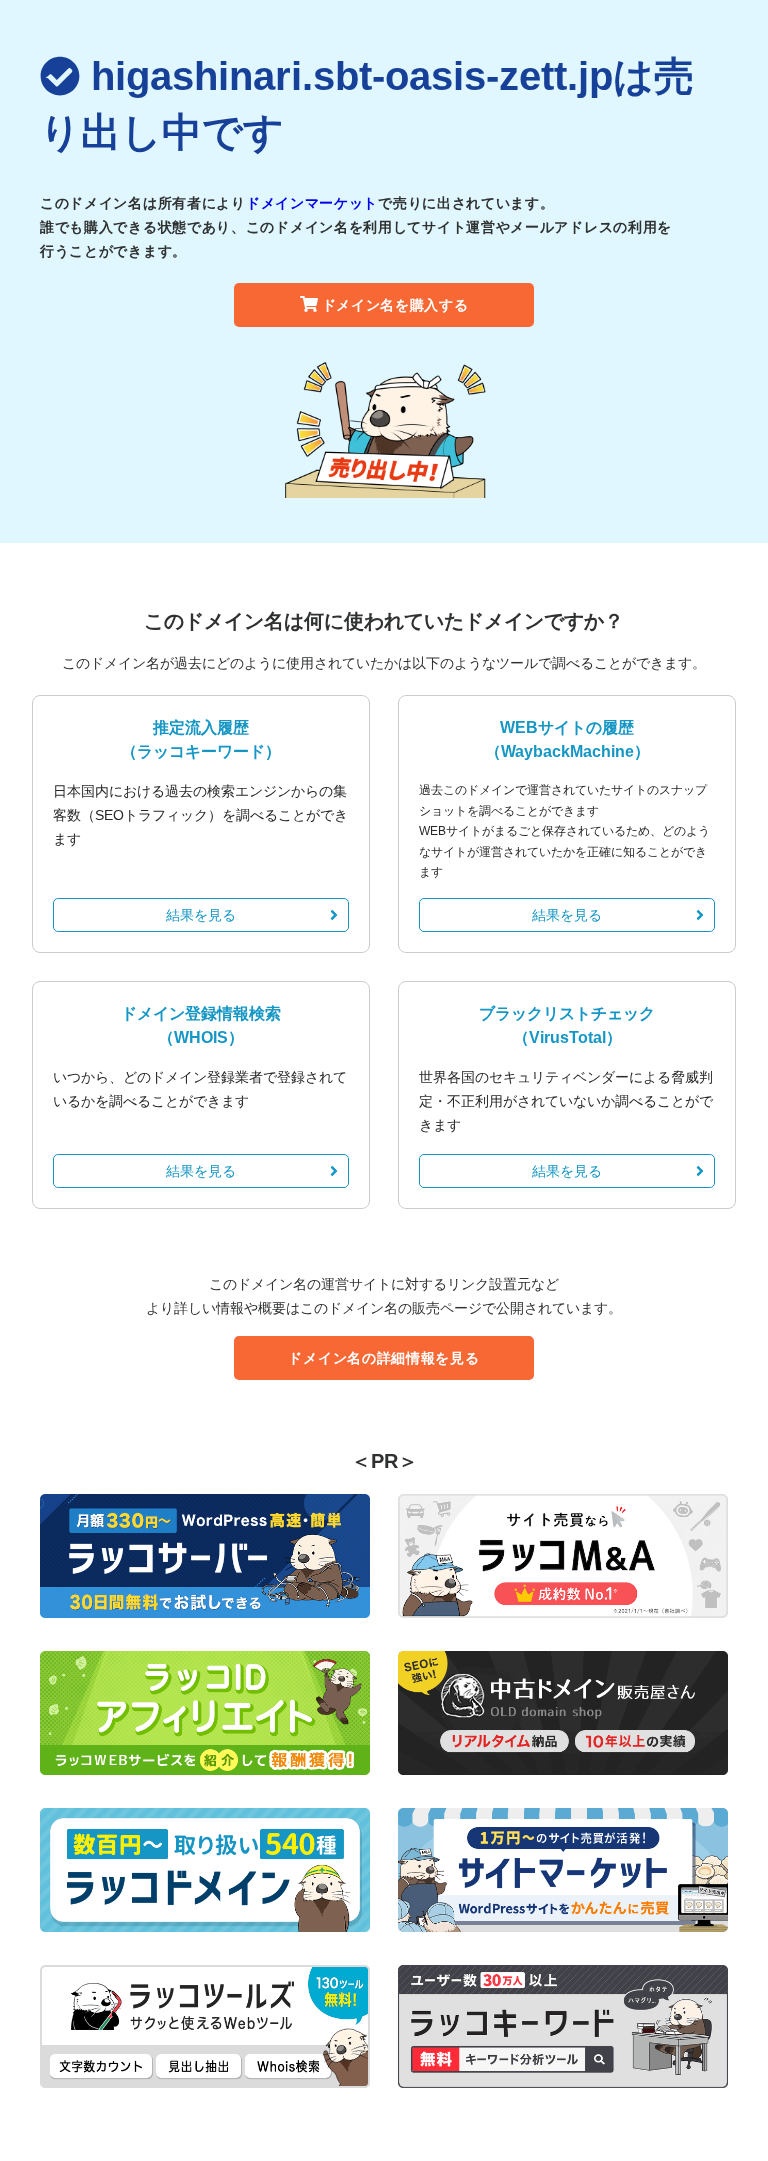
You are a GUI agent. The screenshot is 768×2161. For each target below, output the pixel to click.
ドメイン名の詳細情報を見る (383, 1358)
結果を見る (201, 915)
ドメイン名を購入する (395, 305)
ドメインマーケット (312, 203)
